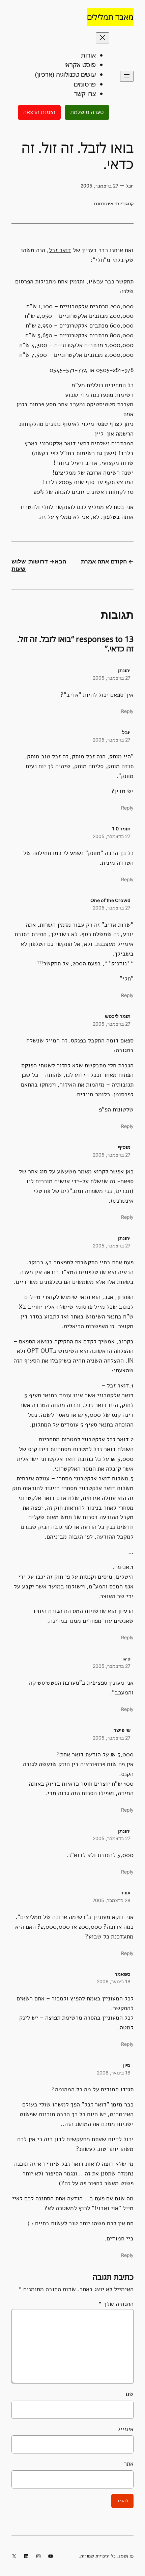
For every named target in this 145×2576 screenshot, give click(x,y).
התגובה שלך (116, 2304)
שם (129, 2394)
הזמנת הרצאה (39, 112)
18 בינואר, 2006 (114, 1981)
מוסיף (124, 1147)
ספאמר (123, 1974)
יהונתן (124, 670)
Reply (127, 711)
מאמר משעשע (74, 1171)
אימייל (125, 2429)
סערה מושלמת (87, 112)
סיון (127, 2065)
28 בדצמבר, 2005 (111, 1900)
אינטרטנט (104, 203)
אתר (128, 2464)
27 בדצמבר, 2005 (112, 678)
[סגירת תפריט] (103, 38)
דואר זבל (60, 250)
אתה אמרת (95, 561)
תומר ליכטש (118, 1016)
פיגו (126, 1659)
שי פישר (122, 1730)
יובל (126, 732)
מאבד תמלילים (110, 17)
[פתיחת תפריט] (127, 76)
